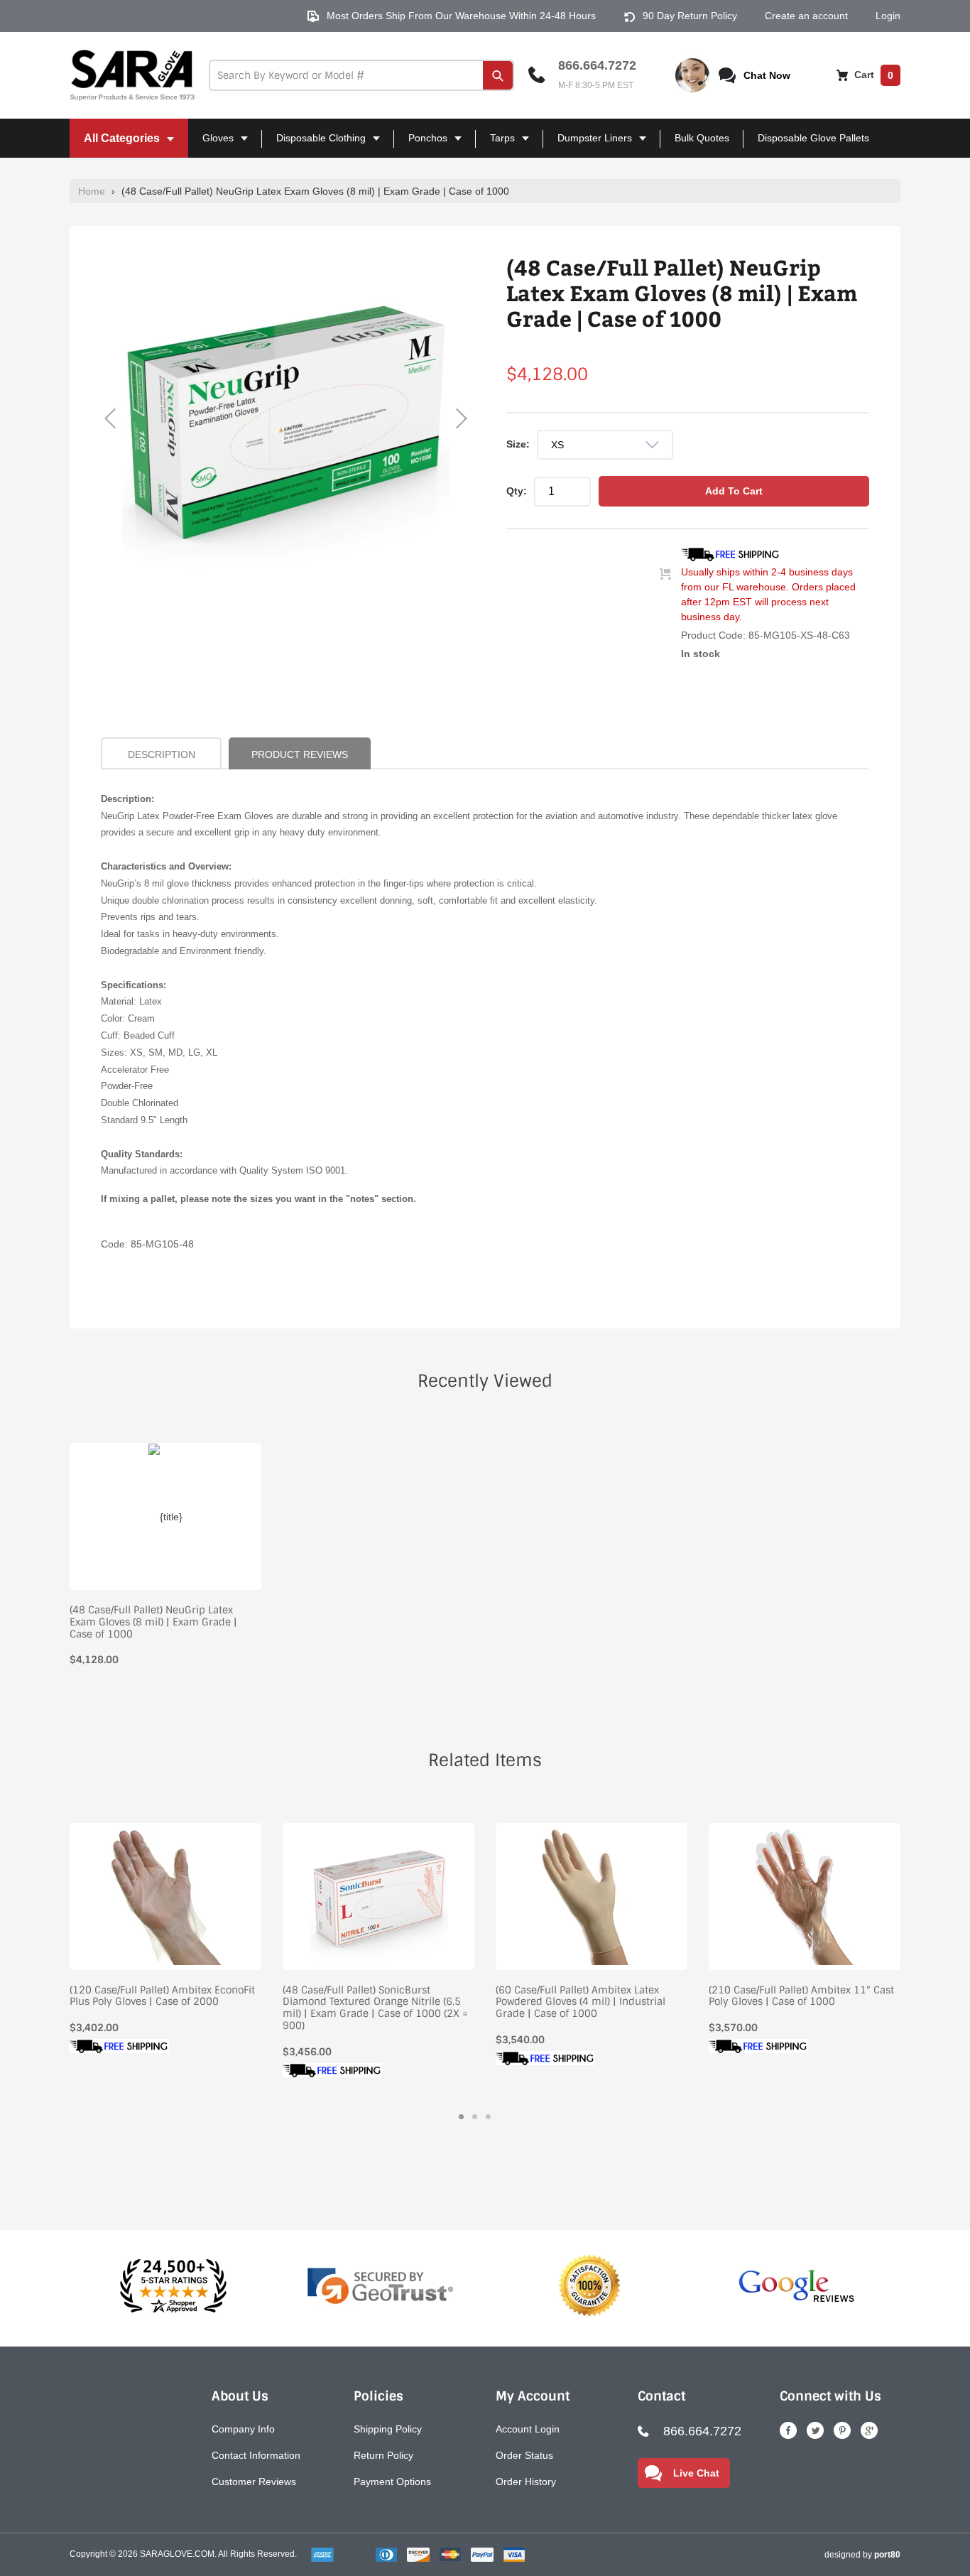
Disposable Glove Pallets (813, 138)
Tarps (497, 145)
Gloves (212, 145)
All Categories (116, 145)
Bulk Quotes (702, 138)
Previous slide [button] (110, 418)
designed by (862, 2555)
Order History (526, 2482)
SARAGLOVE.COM (177, 2554)
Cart (872, 75)
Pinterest (842, 2430)
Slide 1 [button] (461, 2117)
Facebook (788, 2430)
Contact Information (256, 2455)
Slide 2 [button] (475, 2117)
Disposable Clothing (315, 145)
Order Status (524, 2455)
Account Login (528, 2429)
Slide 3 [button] (488, 2117)
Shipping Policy (388, 2429)
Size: (518, 444)
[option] (286, 418)
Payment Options (392, 2482)
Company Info (243, 2429)
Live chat (696, 2473)
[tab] (461, 2117)
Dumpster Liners (589, 145)
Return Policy (383, 2455)
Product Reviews (300, 754)
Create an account (806, 16)
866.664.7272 (597, 65)
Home (92, 191)
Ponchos (422, 145)
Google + (869, 2430)
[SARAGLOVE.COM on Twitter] (815, 2430)
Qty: (517, 491)
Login (888, 16)
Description (162, 754)
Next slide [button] (462, 418)
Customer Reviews (254, 2482)
